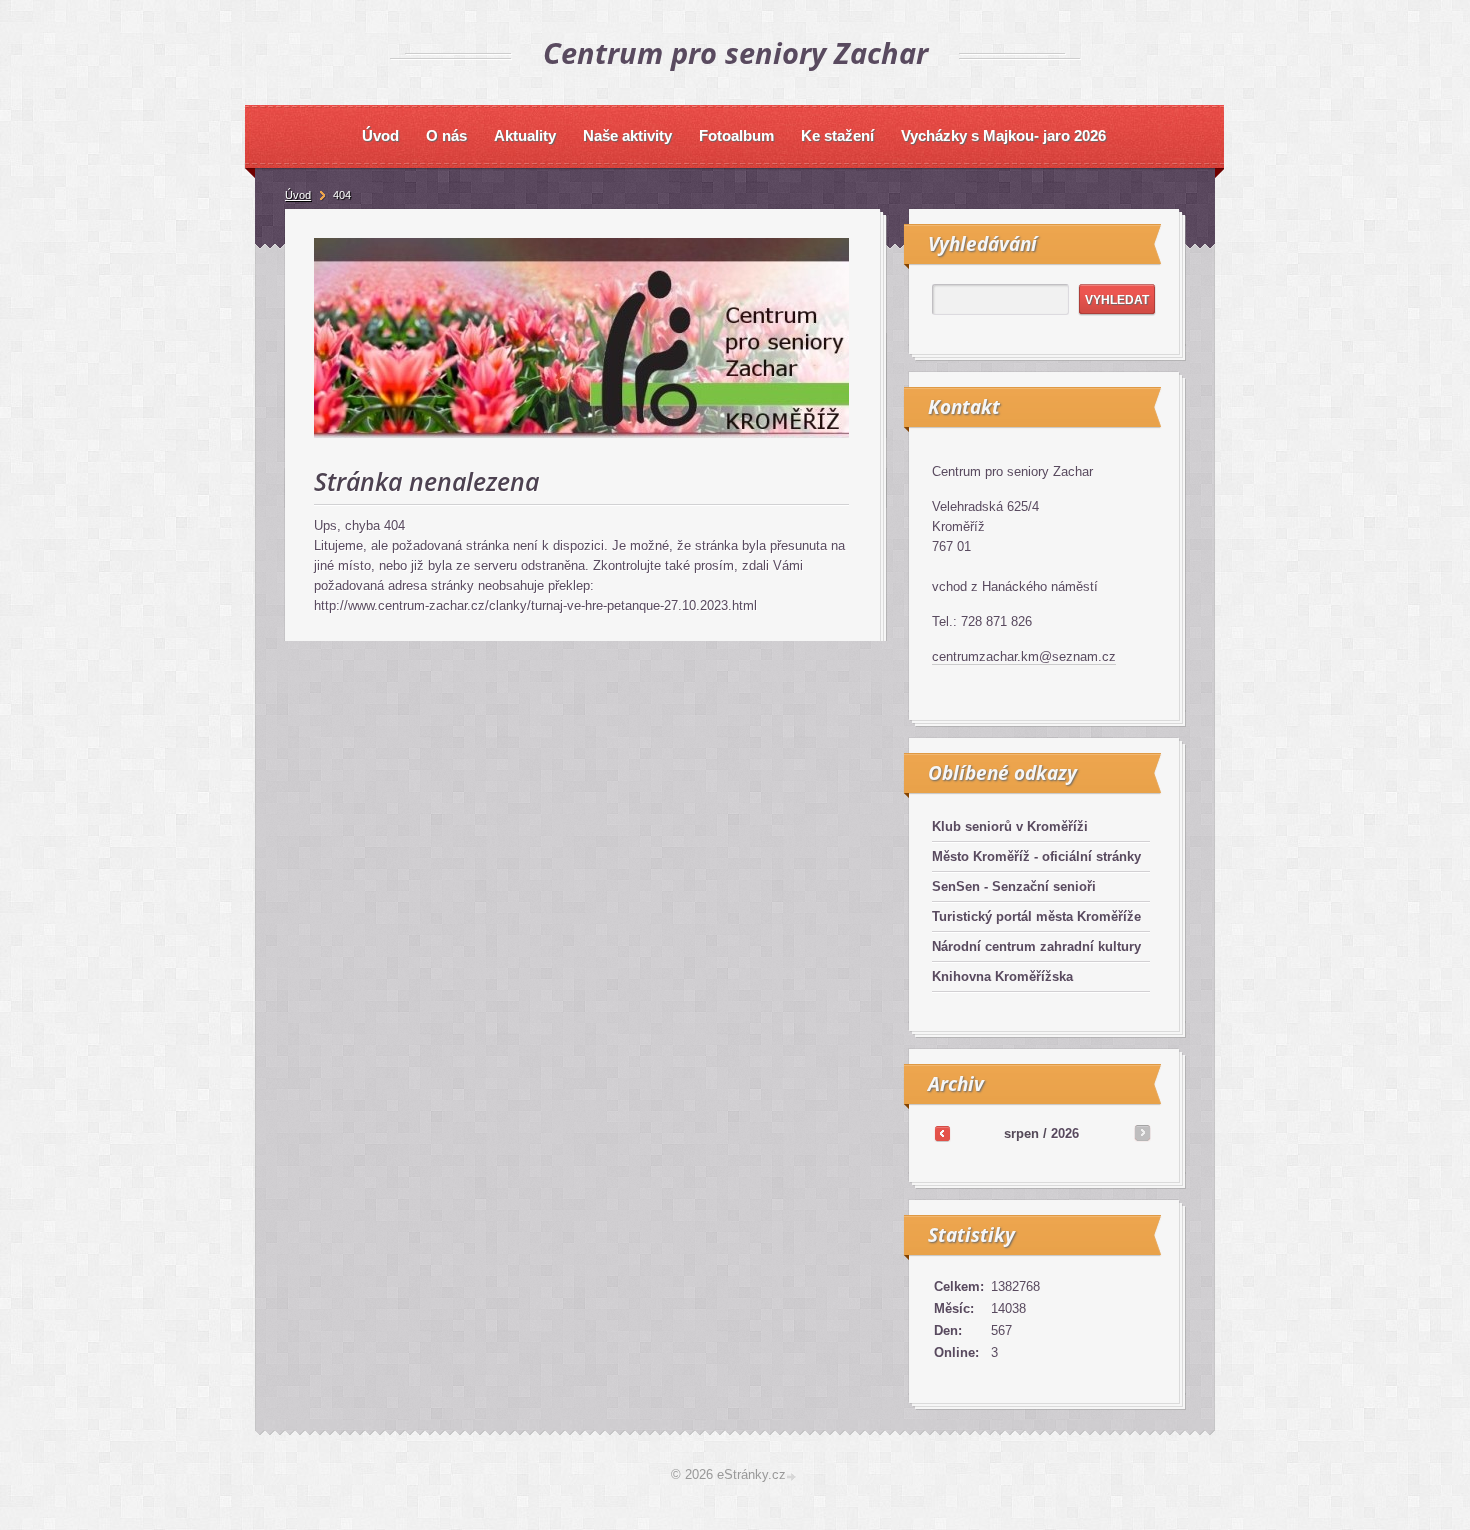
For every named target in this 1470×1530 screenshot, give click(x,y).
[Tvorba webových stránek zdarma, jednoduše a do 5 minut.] (793, 1476)
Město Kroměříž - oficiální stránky (1036, 856)
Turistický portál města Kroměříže (1036, 916)
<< (942, 1133)
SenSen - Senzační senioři (1014, 886)
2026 (1065, 1133)
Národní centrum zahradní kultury (1036, 946)
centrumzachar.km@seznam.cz (1024, 656)
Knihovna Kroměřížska (1002, 976)
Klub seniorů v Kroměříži (1010, 826)
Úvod (298, 195)
